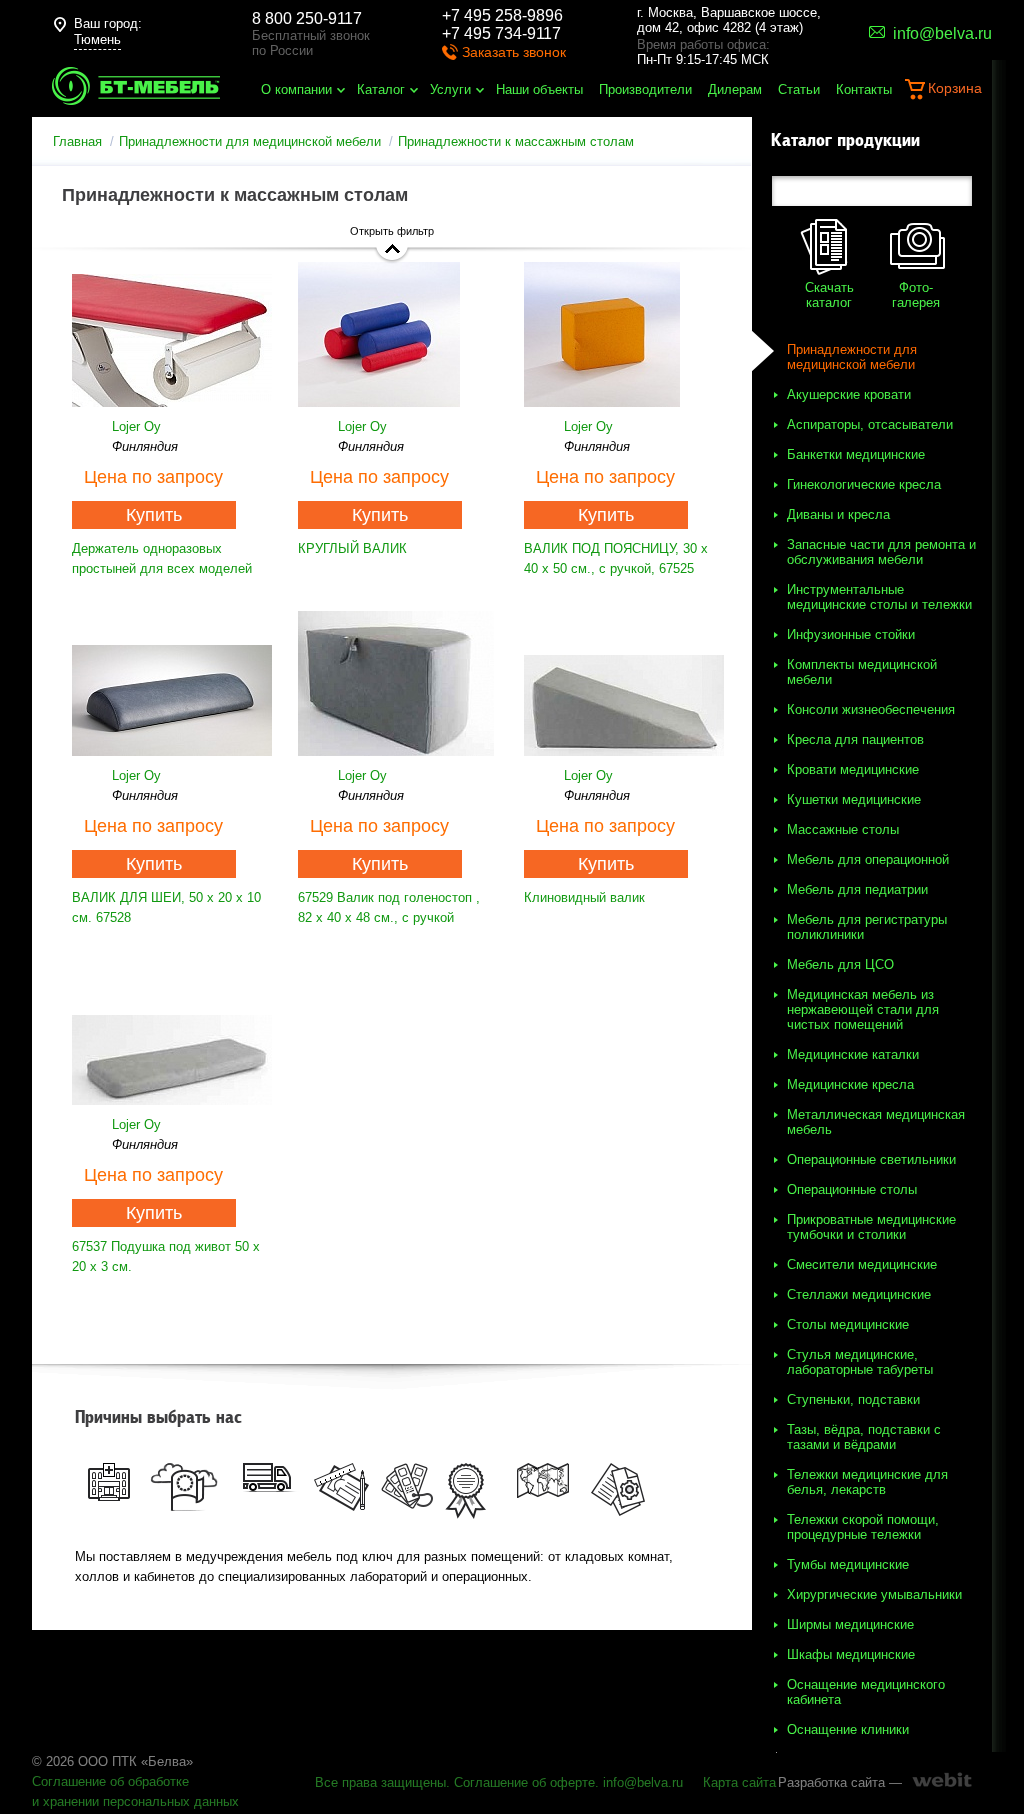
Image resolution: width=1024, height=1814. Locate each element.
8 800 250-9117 (307, 18)
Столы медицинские (848, 1324)
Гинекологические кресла (864, 484)
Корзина (955, 88)
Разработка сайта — (840, 1782)
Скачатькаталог (829, 295)
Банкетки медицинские (856, 454)
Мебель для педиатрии (857, 889)
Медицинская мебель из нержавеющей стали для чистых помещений (863, 1009)
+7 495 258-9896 (502, 15)
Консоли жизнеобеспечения (871, 709)
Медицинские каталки (853, 1054)
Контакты (864, 89)
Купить (154, 515)
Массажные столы (843, 829)
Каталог (381, 89)
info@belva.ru (643, 1782)
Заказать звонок (514, 52)
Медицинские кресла (850, 1084)
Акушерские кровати (849, 394)
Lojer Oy (136, 426)
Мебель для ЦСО (840, 964)
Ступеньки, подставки (853, 1399)
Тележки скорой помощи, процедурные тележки (863, 1527)
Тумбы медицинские (848, 1564)
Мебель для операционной (868, 859)
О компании (296, 89)
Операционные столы (852, 1189)
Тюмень (97, 39)
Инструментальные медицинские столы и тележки (879, 597)
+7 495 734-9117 (501, 33)
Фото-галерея (916, 295)
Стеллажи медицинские (859, 1294)
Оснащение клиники (848, 1729)
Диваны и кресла (838, 514)
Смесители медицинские (862, 1264)
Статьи (799, 89)
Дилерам (735, 89)
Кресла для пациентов (855, 739)
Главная (77, 141)
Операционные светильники (871, 1159)
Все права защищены (380, 1782)
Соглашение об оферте (524, 1782)
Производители (645, 89)
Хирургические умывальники (874, 1594)
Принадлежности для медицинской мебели (250, 141)
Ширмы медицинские (850, 1624)
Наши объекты (539, 89)
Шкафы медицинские (851, 1654)
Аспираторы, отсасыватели (870, 424)
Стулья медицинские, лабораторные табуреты (860, 1362)
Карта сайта (739, 1782)
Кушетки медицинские (854, 799)
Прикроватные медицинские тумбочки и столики (871, 1227)
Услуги (450, 89)
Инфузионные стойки (851, 634)
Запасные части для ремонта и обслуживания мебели (881, 552)
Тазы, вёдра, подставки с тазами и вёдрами (864, 1437)
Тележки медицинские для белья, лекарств (867, 1482)
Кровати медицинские (853, 769)
